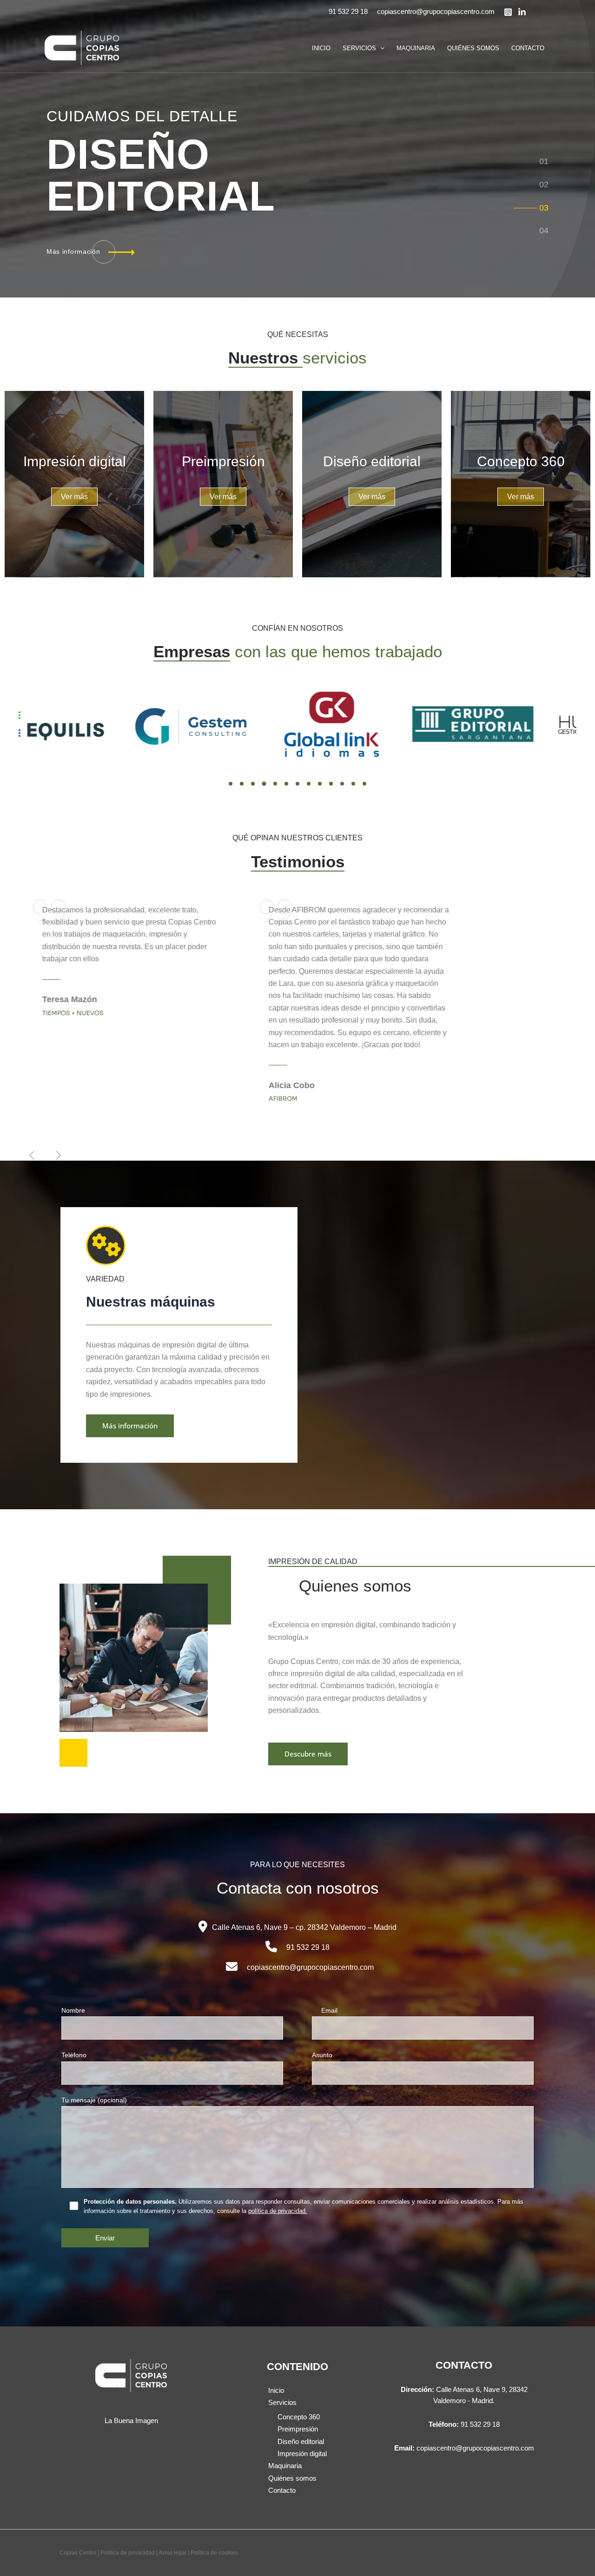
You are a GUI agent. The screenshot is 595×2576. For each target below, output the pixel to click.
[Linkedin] (522, 12)
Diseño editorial (301, 2441)
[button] (380, 48)
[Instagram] (508, 12)
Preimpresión (298, 2429)
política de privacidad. (278, 2211)
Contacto (528, 48)
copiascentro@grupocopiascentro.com (436, 11)
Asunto (322, 2055)
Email (329, 2010)
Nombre (73, 2010)
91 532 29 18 (348, 11)
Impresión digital (302, 2454)
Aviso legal (172, 2553)
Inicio (321, 48)
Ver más (74, 497)
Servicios (359, 48)
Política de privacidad (128, 2553)
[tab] (544, 161)
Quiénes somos (473, 48)
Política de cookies (214, 2553)
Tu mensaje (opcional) (94, 2100)
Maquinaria (416, 48)
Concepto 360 (299, 2417)
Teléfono (74, 2055)
